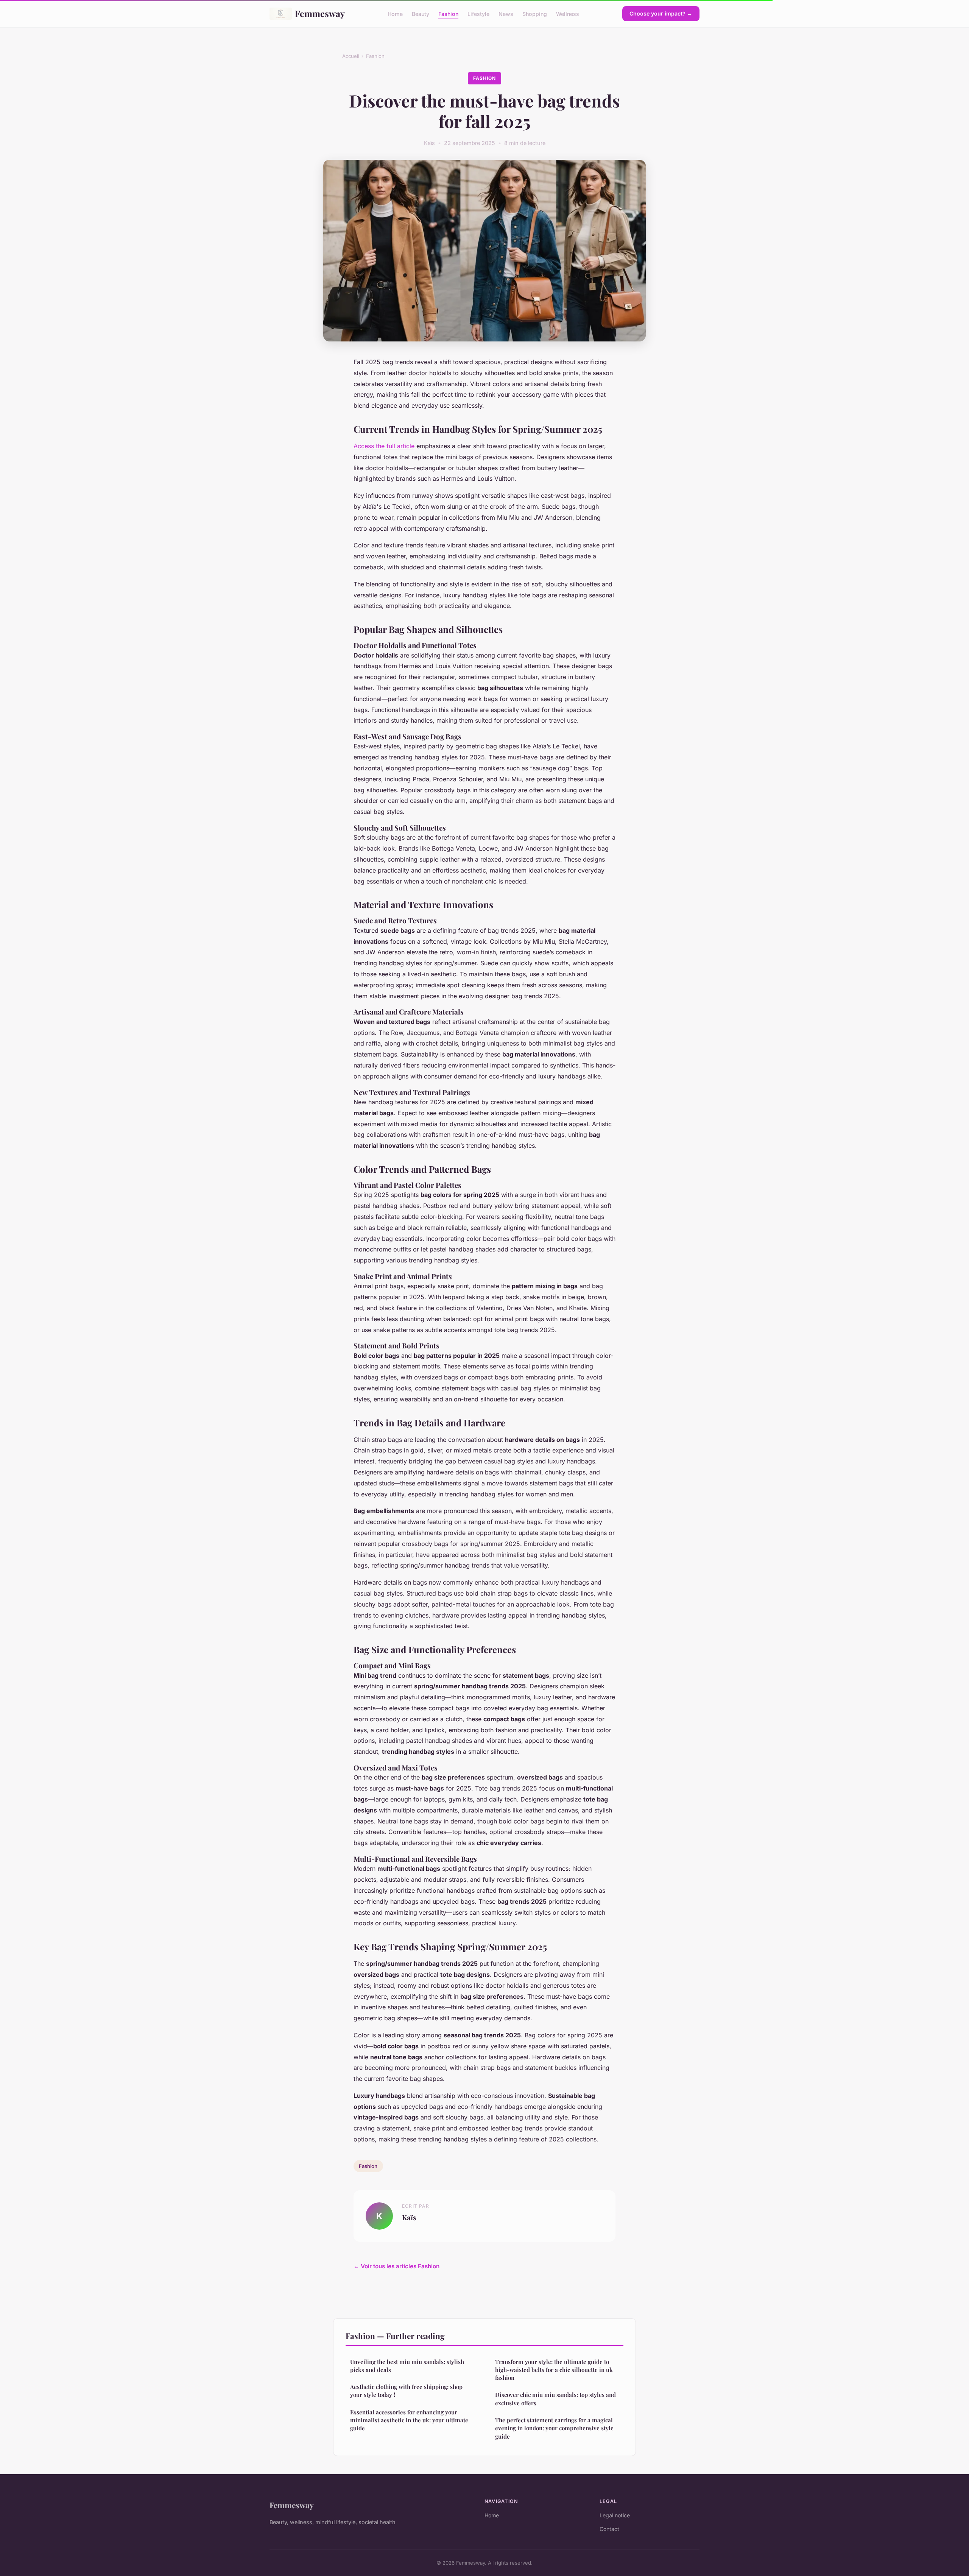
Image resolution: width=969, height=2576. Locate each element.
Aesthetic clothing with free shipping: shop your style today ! (406, 2391)
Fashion (448, 13)
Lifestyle (478, 13)
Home (395, 13)
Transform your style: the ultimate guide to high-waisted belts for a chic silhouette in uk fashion (554, 2370)
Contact (609, 2529)
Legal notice (615, 2515)
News (506, 13)
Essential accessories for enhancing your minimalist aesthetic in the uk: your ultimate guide (409, 2420)
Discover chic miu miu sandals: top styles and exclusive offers (555, 2399)
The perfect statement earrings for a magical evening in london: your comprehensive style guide (554, 2428)
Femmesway (320, 13)
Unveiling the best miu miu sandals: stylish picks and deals (407, 2366)
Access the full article (384, 446)
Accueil (351, 56)
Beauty (421, 13)
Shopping (535, 13)
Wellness (568, 13)
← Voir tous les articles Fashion (396, 2266)
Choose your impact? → (661, 13)
